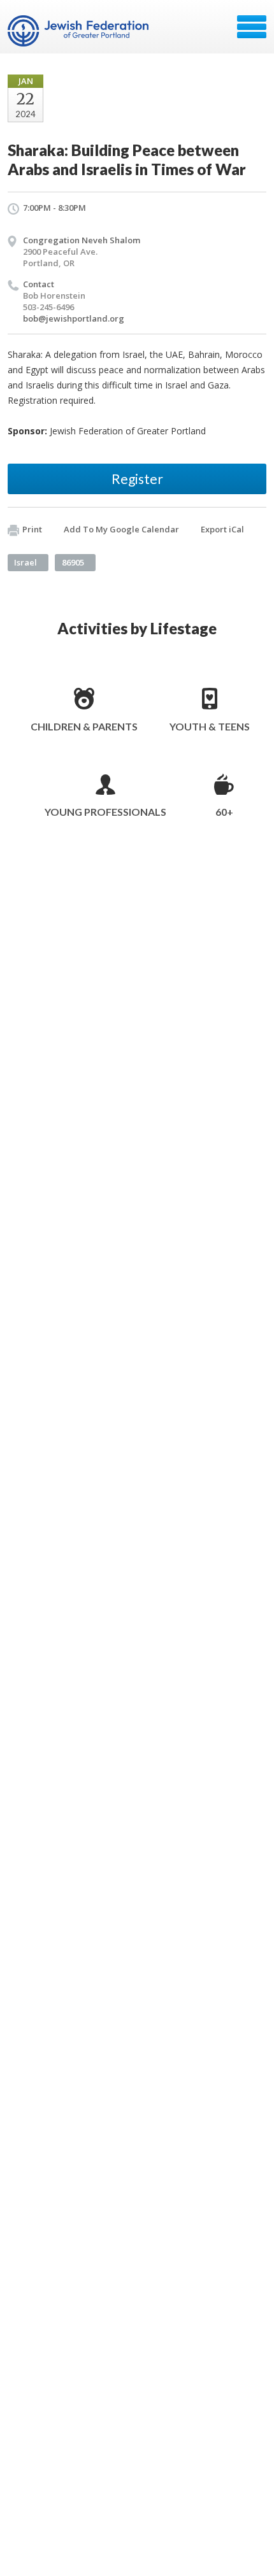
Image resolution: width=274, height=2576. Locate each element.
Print (32, 529)
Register (137, 479)
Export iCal (222, 529)
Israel (25, 562)
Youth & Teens (210, 726)
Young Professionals (105, 812)
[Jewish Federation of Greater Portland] (79, 31)
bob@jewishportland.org (74, 318)
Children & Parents (84, 726)
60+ (224, 812)
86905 (73, 562)
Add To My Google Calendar (121, 529)
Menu (252, 27)
